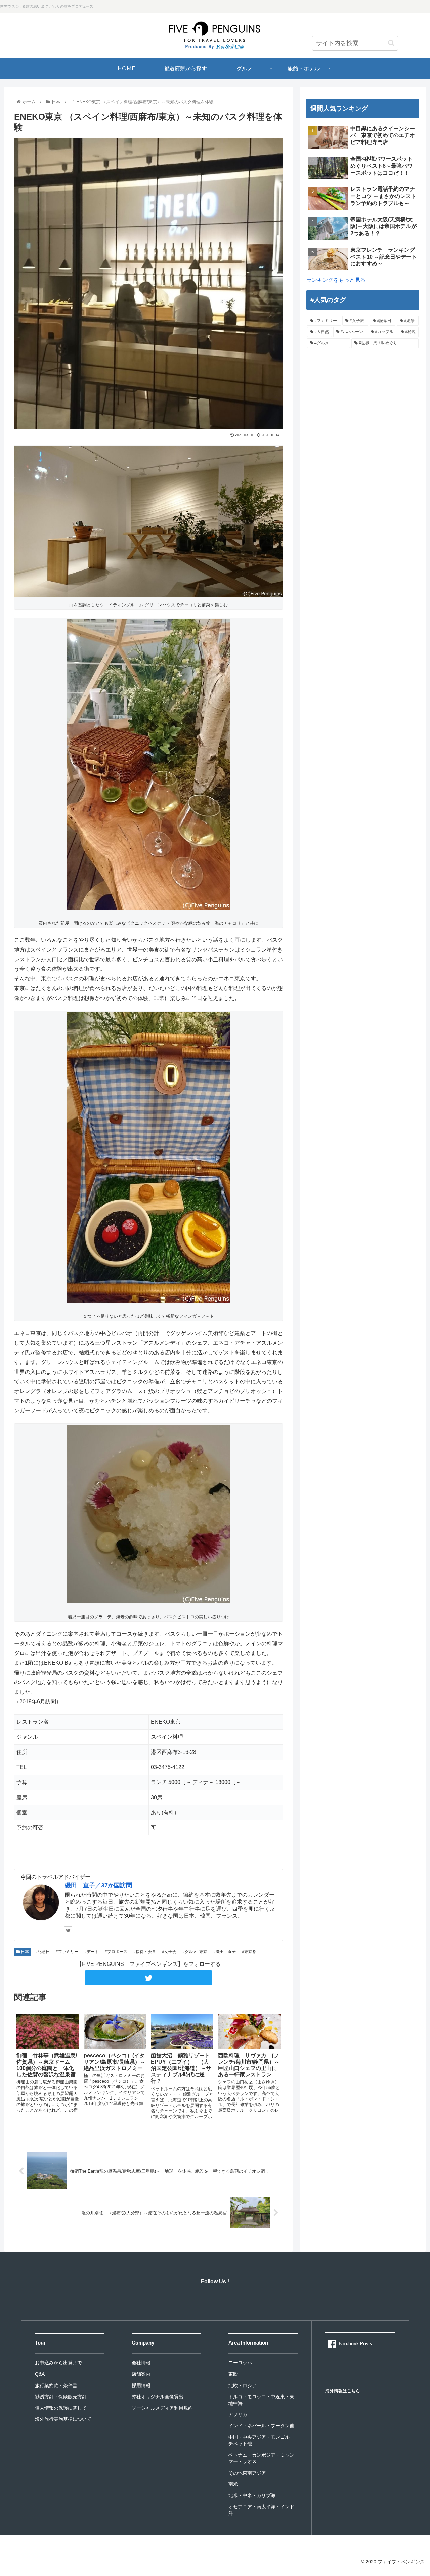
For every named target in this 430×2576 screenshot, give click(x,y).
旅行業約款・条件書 (56, 2385)
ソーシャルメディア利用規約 (162, 2408)
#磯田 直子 (224, 1952)
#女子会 (169, 1952)
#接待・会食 (144, 1952)
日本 (24, 1952)
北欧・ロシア (243, 2385)
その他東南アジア (247, 2473)
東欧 (233, 2374)
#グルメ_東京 (194, 1952)
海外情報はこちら (343, 2391)
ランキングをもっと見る (336, 280)
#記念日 (42, 1952)
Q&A (40, 2374)
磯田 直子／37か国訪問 (98, 1885)
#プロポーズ (116, 1952)
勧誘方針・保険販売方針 (61, 2397)
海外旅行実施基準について (63, 2419)
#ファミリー (67, 1952)
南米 (233, 2484)
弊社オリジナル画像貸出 (158, 2397)
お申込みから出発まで (58, 2363)
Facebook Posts (355, 2344)
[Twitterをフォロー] (68, 1930)
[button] (391, 43)
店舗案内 (141, 2374)
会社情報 (141, 2363)
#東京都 (249, 1952)
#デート (91, 1952)
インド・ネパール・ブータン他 (261, 2426)
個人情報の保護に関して (61, 2408)
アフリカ (238, 2414)
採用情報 (141, 2385)
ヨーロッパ (240, 2363)
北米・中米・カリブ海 (252, 2495)
